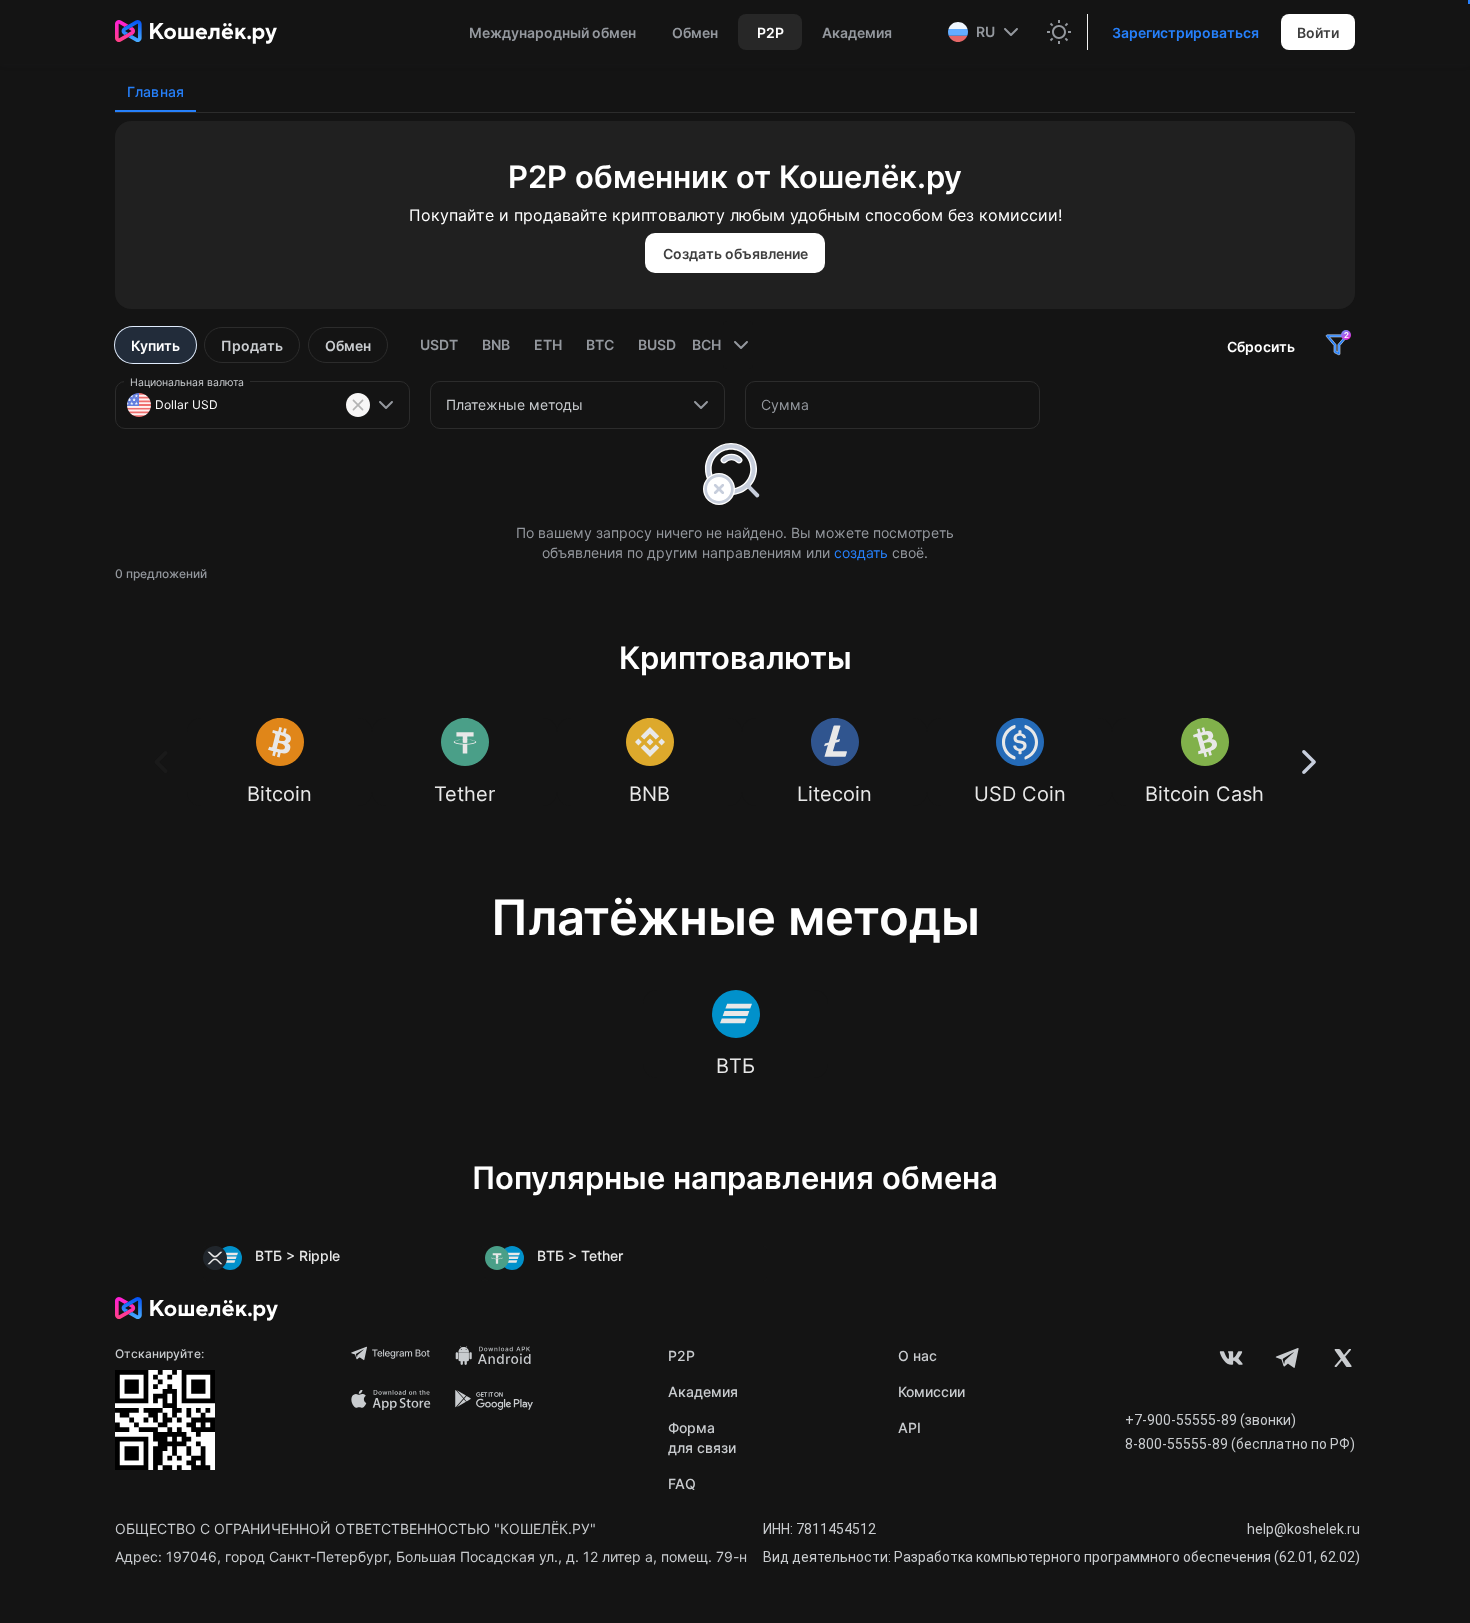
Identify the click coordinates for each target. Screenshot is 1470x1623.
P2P (681, 1355)
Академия (703, 1391)
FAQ (682, 1483)
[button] (985, 32)
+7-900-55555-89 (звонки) (1210, 1420)
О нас (917, 1355)
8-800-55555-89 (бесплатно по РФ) (1240, 1444)
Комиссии (931, 1391)
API (909, 1427)
